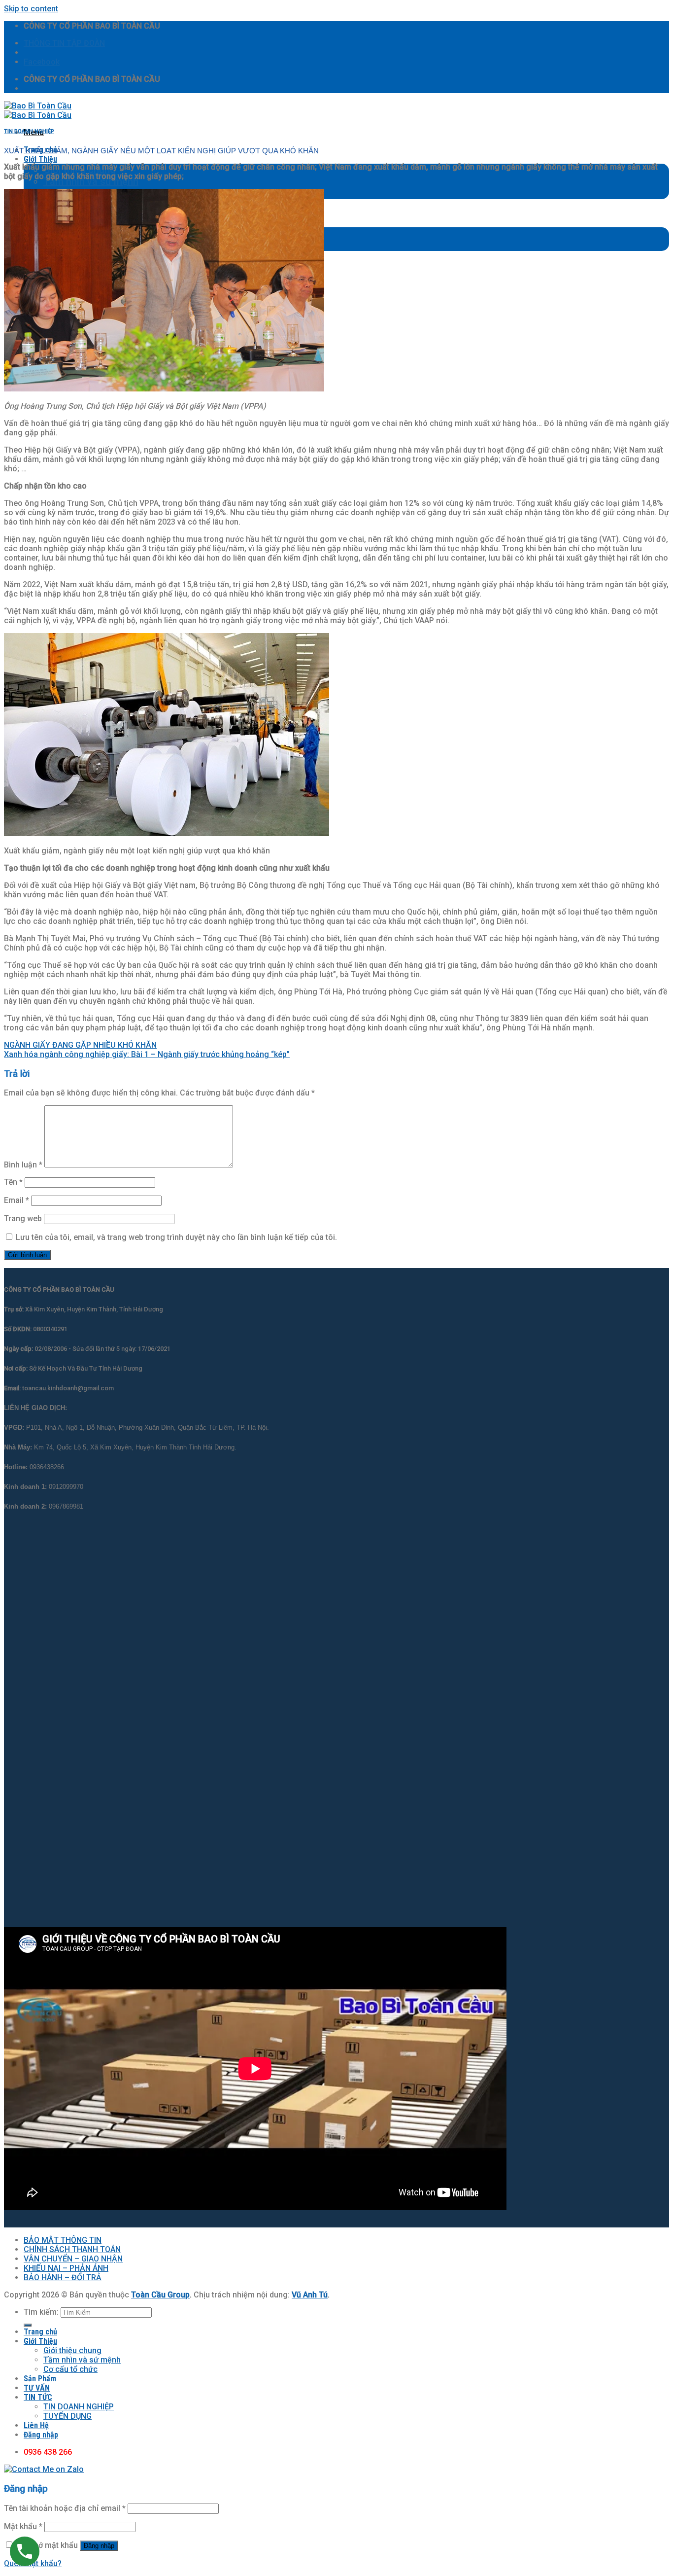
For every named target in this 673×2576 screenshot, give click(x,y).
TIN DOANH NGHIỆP (29, 131)
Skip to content (31, 9)
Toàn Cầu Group (160, 2295)
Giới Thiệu (40, 159)
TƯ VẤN (37, 2388)
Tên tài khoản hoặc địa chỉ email (65, 2508)
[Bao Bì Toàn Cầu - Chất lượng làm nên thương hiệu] (38, 110)
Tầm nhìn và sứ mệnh (91, 181)
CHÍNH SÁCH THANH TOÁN (72, 2249)
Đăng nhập (99, 2546)
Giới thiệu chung (72, 2350)
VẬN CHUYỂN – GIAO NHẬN (73, 2259)
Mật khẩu (23, 2526)
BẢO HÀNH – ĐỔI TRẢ (63, 2277)
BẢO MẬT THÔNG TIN (63, 2240)
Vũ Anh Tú (310, 2295)
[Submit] (28, 2325)
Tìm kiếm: (41, 2312)
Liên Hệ (36, 2425)
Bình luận (23, 1165)
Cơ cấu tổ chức (70, 2369)
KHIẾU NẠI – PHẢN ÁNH (66, 2268)
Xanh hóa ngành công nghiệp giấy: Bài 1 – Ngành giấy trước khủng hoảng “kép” (147, 1054)
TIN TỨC (38, 2397)
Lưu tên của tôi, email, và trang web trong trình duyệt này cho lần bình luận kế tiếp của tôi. (176, 1237)
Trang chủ (40, 2332)
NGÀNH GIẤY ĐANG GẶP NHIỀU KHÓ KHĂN (80, 1045)
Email (17, 1200)
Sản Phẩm (40, 2379)
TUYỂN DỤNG (67, 2416)
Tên (13, 1182)
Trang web (23, 1218)
